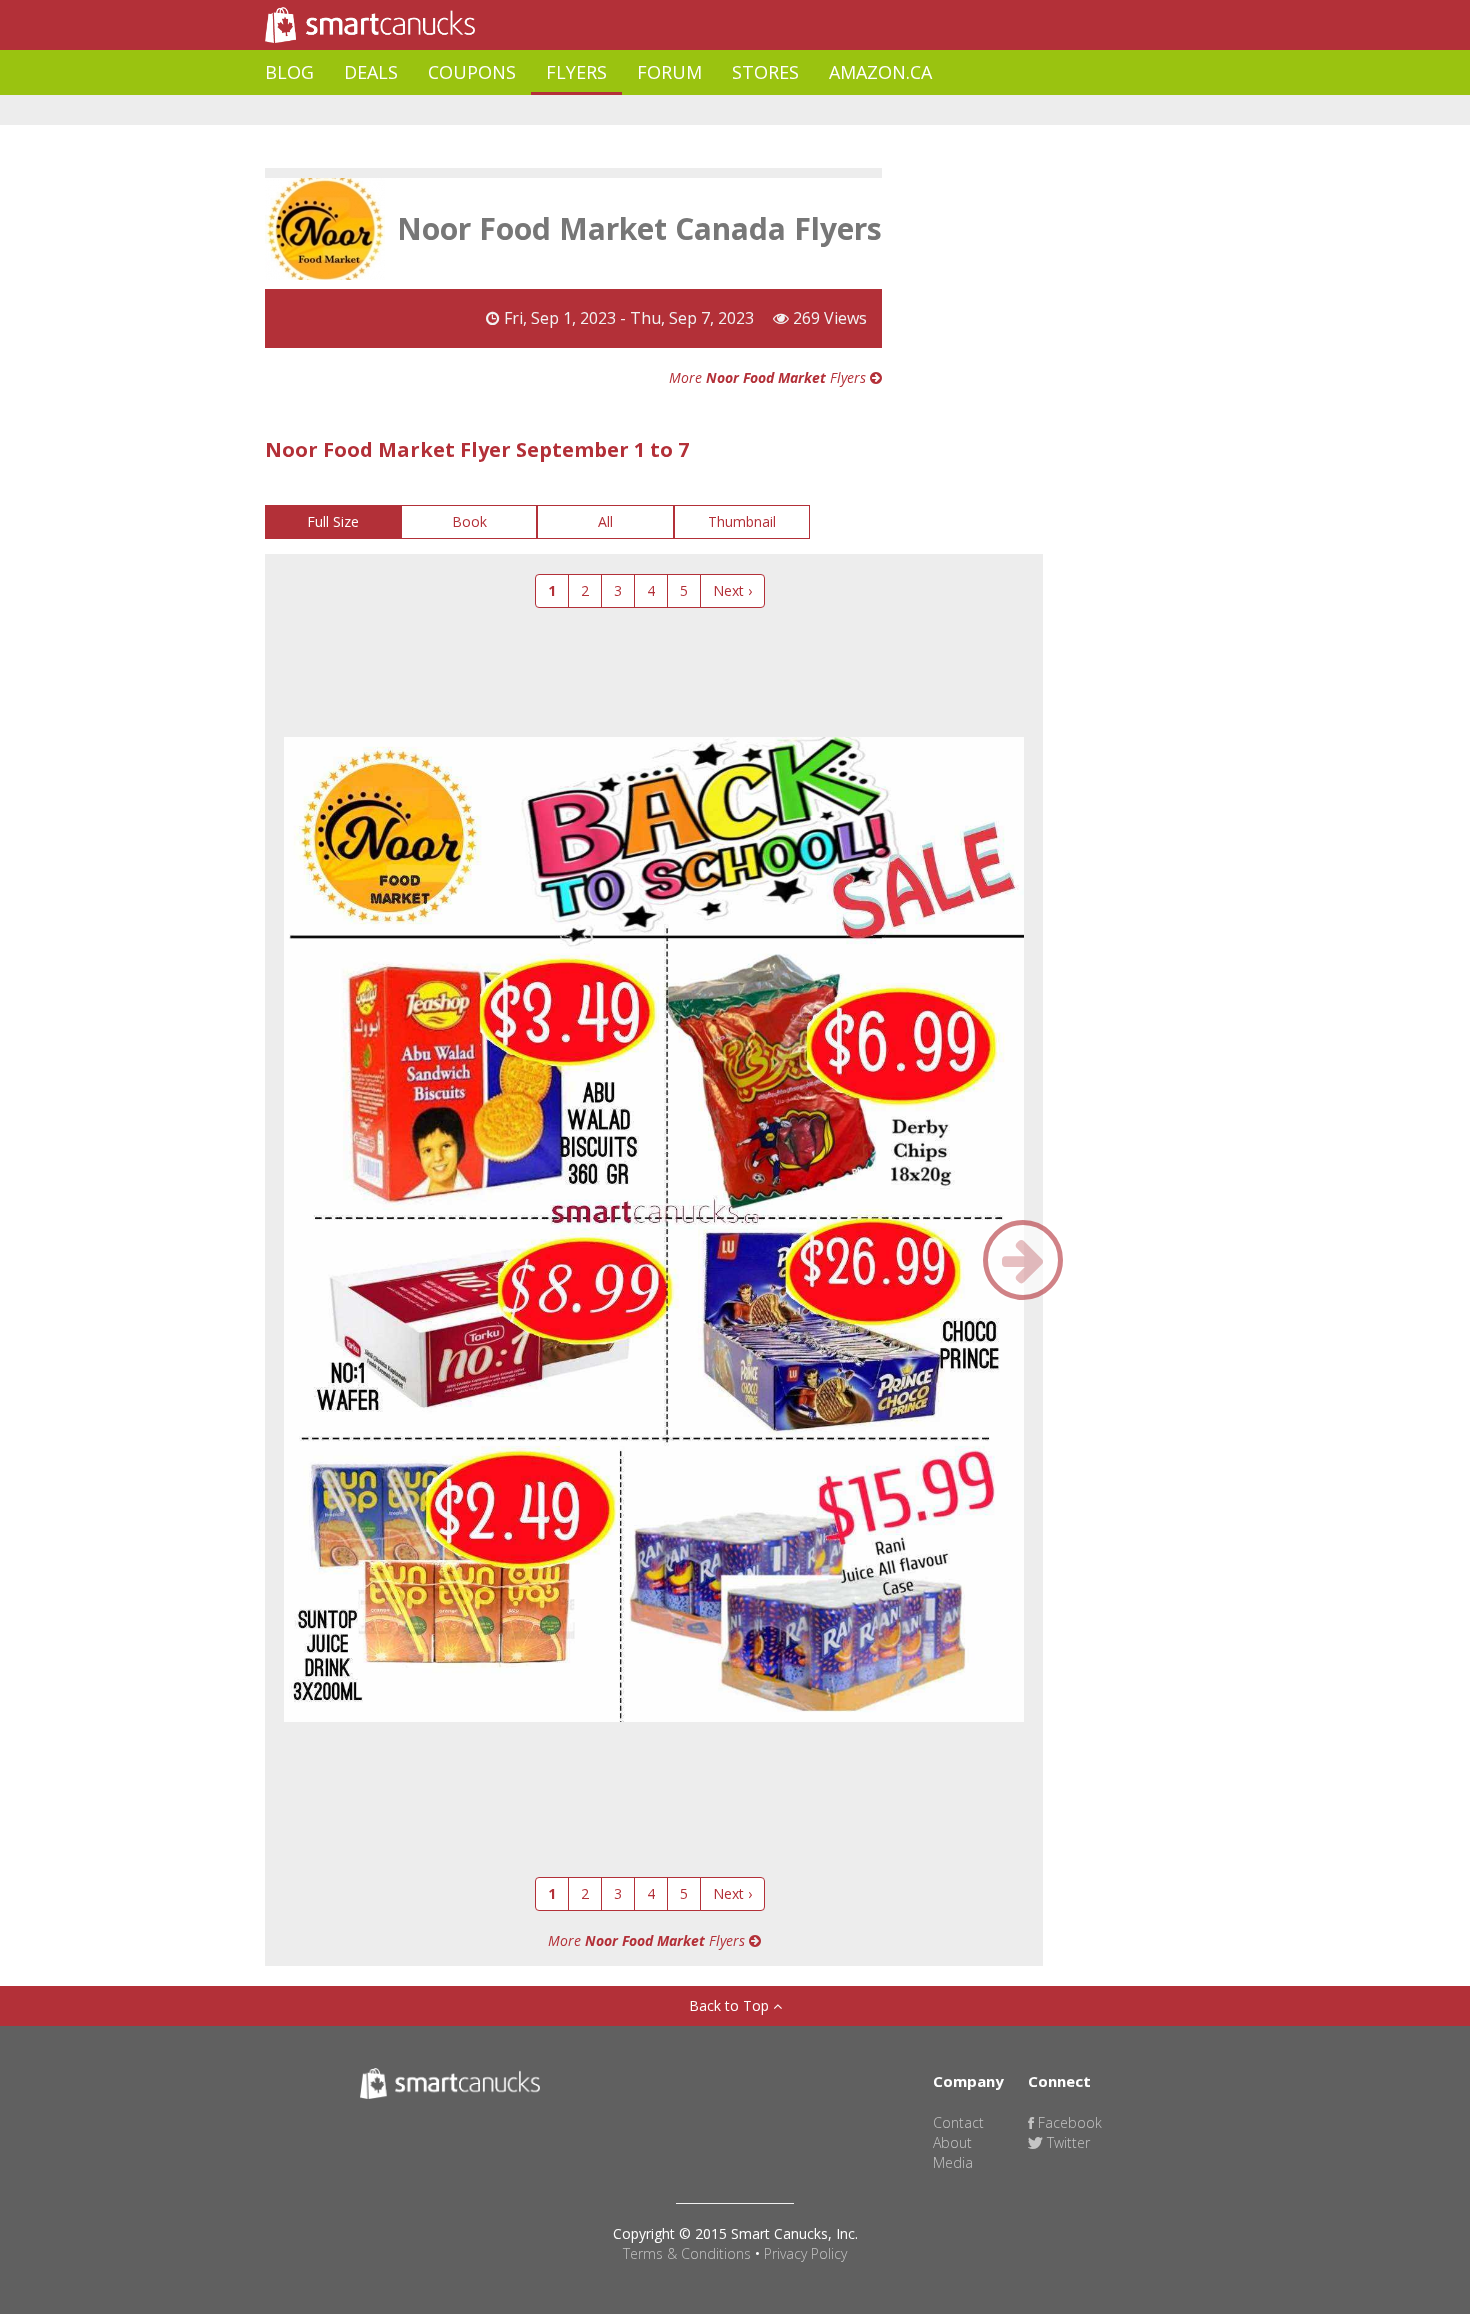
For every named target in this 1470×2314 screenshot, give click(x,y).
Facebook (1068, 2122)
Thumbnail (742, 521)
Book (469, 521)
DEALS (371, 72)
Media (953, 2162)
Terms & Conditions (687, 2253)
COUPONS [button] (472, 72)
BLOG (289, 72)
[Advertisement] (629, 110)
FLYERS (576, 72)
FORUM (669, 72)
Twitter (1066, 2142)
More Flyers (769, 377)
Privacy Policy (805, 2253)
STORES (765, 72)
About (952, 2142)
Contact (958, 2122)
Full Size (333, 521)
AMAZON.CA (880, 72)
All (605, 521)
